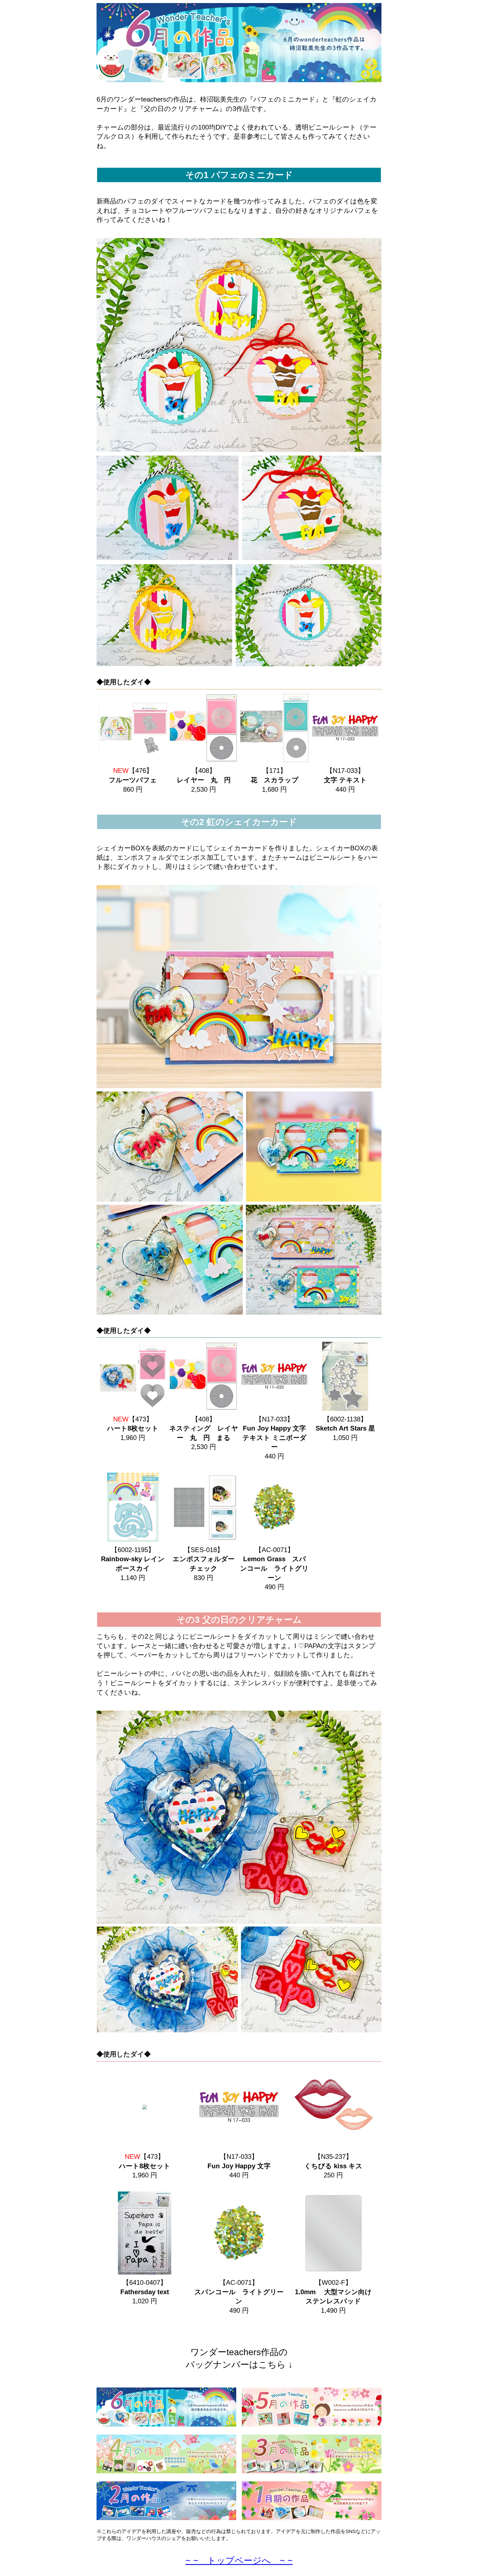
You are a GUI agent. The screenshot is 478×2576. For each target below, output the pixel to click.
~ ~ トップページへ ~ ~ (239, 2560)
